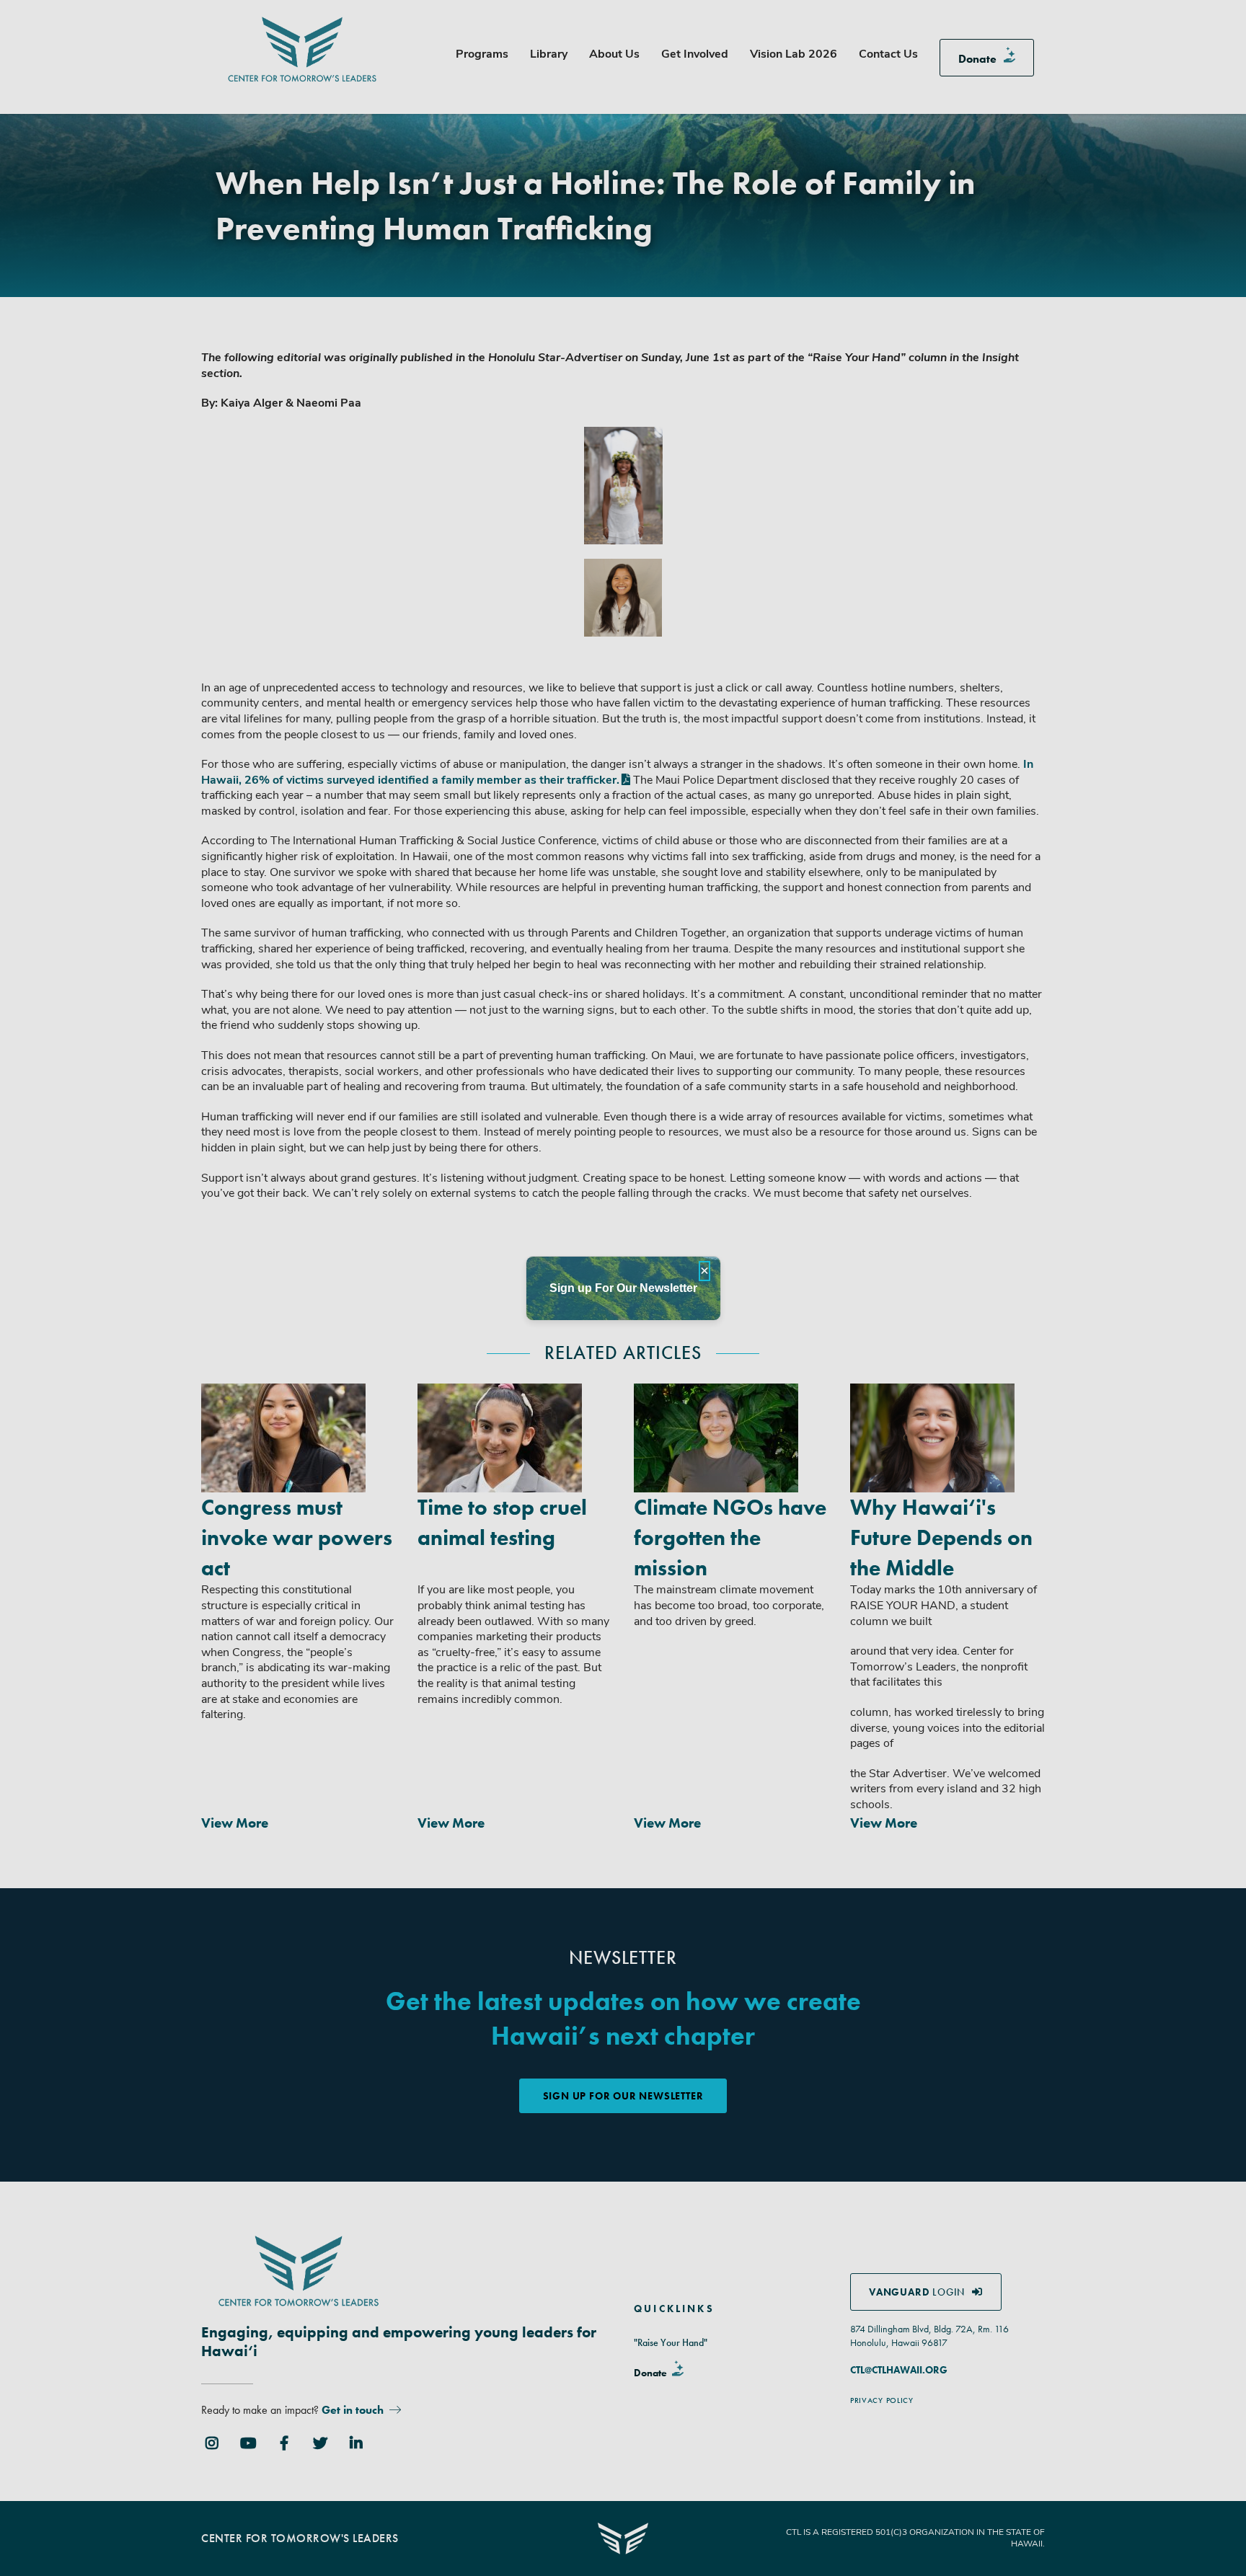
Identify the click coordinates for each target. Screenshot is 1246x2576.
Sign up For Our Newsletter (623, 1288)
